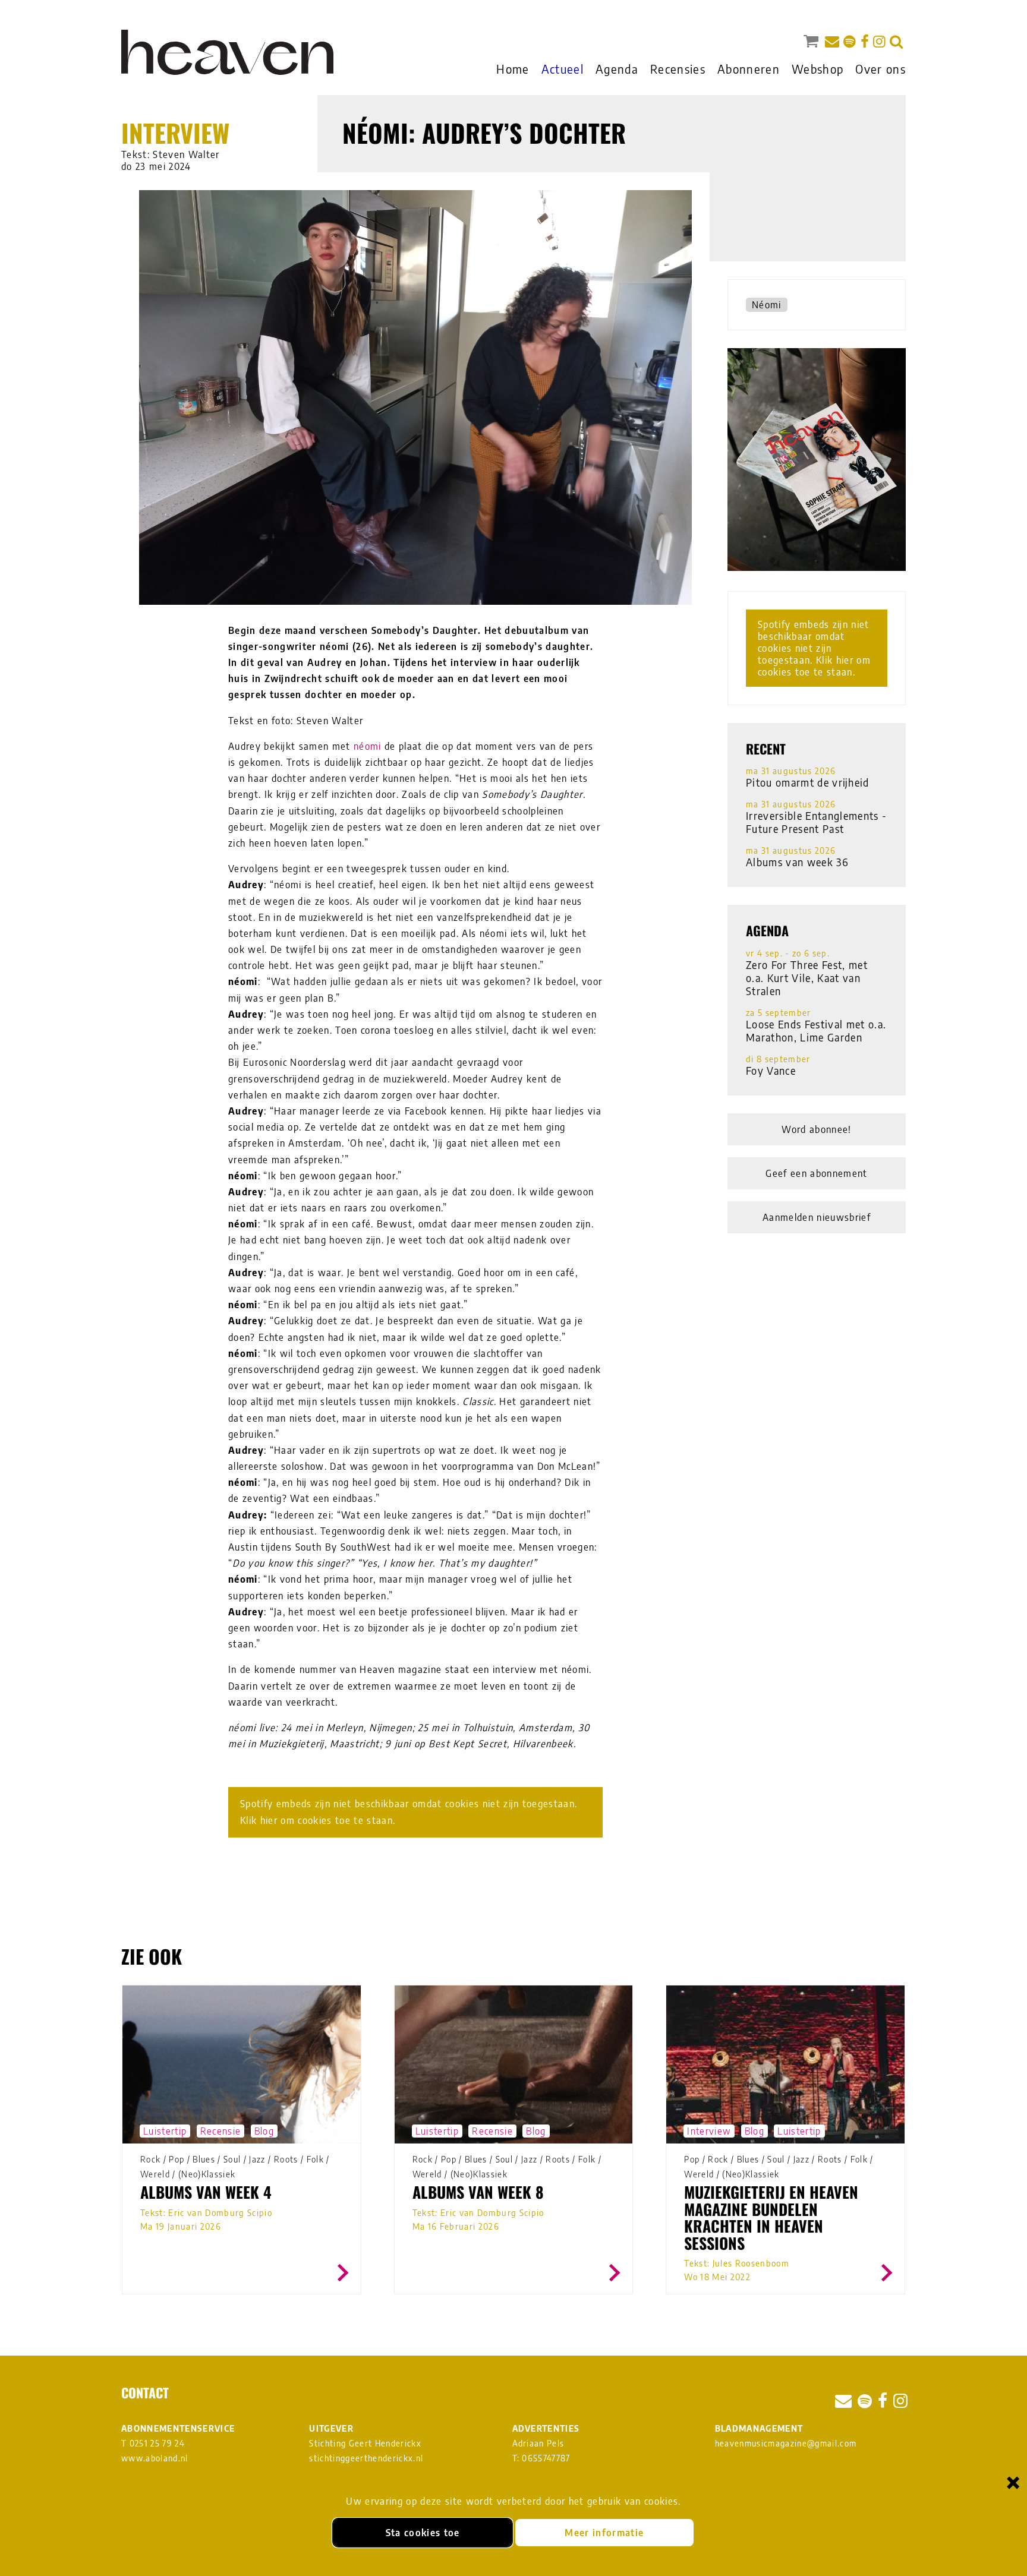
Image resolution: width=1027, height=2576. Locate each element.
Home (513, 69)
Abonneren (749, 69)
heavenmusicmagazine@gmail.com (786, 2443)
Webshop (817, 69)
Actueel (563, 69)
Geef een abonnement (816, 1173)
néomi (368, 746)
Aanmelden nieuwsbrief (817, 1217)
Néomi (767, 305)
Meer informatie (604, 2533)
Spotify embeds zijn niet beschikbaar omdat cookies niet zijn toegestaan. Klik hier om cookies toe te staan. (409, 1812)
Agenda (617, 69)
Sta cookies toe (423, 2533)
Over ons (880, 69)
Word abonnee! (816, 1129)
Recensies (678, 69)
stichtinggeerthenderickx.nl (366, 2458)
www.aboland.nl (155, 2458)
